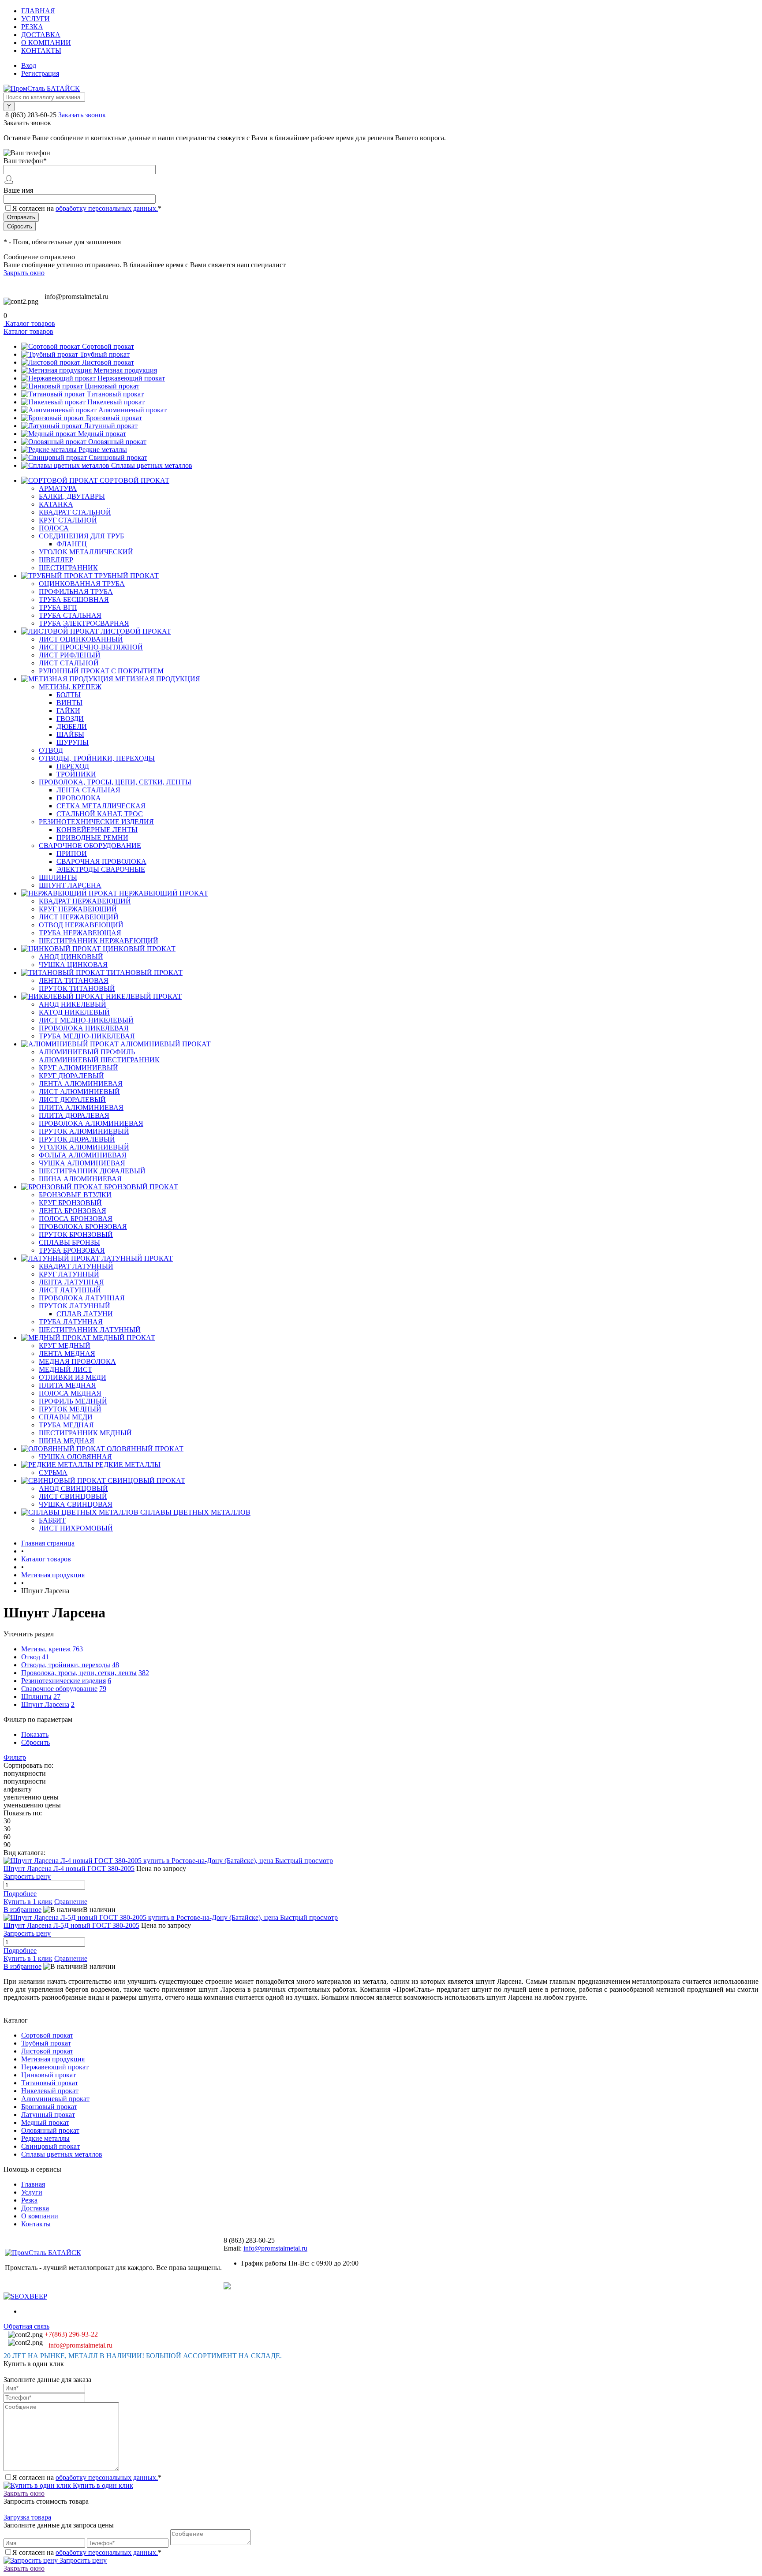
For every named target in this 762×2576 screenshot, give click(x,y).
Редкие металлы (103, 450)
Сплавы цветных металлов (152, 465)
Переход (73, 766)
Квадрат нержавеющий (85, 901)
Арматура (58, 488)
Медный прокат (102, 434)
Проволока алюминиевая (91, 1123)
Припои (72, 853)
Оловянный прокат (117, 442)
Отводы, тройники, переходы (97, 758)
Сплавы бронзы (69, 1242)
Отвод (51, 750)
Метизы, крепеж (70, 687)
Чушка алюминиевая (82, 1163)
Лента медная (67, 1353)
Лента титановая (74, 980)
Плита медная (67, 1385)
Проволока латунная (82, 1298)
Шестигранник (68, 568)
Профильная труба (76, 592)
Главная (38, 11)
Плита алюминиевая (81, 1107)
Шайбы (70, 734)
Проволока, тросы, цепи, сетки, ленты (115, 782)
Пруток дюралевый (77, 1139)
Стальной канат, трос (100, 814)
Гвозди (70, 719)
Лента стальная (88, 790)
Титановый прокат (115, 394)
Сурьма (53, 1473)
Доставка (41, 35)
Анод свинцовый (73, 1488)
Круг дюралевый (71, 1076)
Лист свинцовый (73, 1496)
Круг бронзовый (70, 1203)
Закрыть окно (24, 273)
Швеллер (56, 560)
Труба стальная (70, 615)
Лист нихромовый (76, 1528)
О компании (46, 43)
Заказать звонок (82, 115)
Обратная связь (26, 2326)
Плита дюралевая (74, 1115)
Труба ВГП (58, 607)
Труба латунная (71, 1322)
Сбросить (35, 1742)
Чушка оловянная (75, 1457)
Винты (69, 703)
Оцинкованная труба (82, 584)
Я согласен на (87, 208)
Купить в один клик (102, 2485)
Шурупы (73, 742)
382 (144, 1673)
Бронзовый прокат (114, 418)
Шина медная (67, 1441)
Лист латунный (70, 1290)
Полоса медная (70, 1393)
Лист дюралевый (72, 1099)
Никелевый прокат (116, 402)
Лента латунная (71, 1282)
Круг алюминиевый (78, 1068)
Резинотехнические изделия (96, 822)
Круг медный (65, 1346)
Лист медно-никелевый (86, 1020)
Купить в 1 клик (28, 1902)
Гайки (68, 711)
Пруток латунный (75, 1306)
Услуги (35, 19)
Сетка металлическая (101, 806)
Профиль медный (73, 1401)
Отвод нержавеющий (81, 925)
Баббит (52, 1520)
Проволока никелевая (84, 1028)
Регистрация (40, 73)
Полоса (54, 528)
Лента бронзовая (73, 1211)
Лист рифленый (70, 655)
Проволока (79, 798)
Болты (69, 695)
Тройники (76, 774)
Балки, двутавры (72, 496)
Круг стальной (68, 520)
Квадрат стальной (75, 512)
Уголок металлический (86, 552)
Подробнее (20, 1894)
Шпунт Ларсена (70, 885)
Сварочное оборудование (90, 846)
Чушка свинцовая (76, 1504)
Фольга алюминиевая (83, 1155)
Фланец (72, 544)
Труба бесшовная (74, 599)
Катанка (56, 504)
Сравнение (71, 1902)
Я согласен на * (87, 2477)
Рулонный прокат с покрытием (101, 671)
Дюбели (72, 726)
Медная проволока (77, 1361)
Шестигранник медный (85, 1433)
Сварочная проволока (101, 861)
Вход (29, 65)
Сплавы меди (66, 1417)
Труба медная (66, 1425)
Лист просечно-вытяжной (91, 647)
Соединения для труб (81, 536)
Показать (35, 1734)
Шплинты (58, 877)
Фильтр (15, 1757)
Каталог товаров (29, 323)
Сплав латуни (85, 1314)
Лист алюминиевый (79, 1092)
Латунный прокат (111, 426)
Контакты (41, 50)
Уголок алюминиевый (84, 1147)
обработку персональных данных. (107, 208)
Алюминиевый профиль (87, 1052)
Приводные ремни (92, 838)
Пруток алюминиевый (84, 1131)
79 (103, 1689)
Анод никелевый (73, 1004)
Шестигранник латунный (90, 1330)
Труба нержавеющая (80, 933)
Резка (32, 27)
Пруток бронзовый (76, 1234)
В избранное (22, 1910)
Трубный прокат (105, 354)
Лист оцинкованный (81, 639)
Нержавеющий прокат (131, 378)
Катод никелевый (74, 1012)
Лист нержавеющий (79, 917)
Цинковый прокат (112, 386)
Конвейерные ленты (97, 830)
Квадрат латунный (76, 1266)
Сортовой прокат (108, 346)
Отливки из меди (73, 1377)
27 (57, 1697)
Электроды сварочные (101, 869)
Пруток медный (70, 1409)
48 (116, 1665)
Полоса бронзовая (76, 1219)
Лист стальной (69, 663)
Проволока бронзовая (83, 1226)
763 (78, 1649)
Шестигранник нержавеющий (99, 941)
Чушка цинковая (73, 965)
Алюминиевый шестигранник (99, 1060)
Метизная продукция (125, 370)
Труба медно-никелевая (87, 1036)
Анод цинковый (71, 957)
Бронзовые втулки (75, 1195)
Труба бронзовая (72, 1250)
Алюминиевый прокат (133, 410)
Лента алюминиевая (81, 1084)
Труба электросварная (84, 623)
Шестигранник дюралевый (92, 1171)
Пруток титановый (77, 988)
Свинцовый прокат (118, 457)
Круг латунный (69, 1274)
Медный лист (65, 1369)
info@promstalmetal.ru (77, 297)
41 (45, 1657)
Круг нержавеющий (78, 909)
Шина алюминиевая (80, 1179)
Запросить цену (82, 2560)
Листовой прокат (108, 362)
